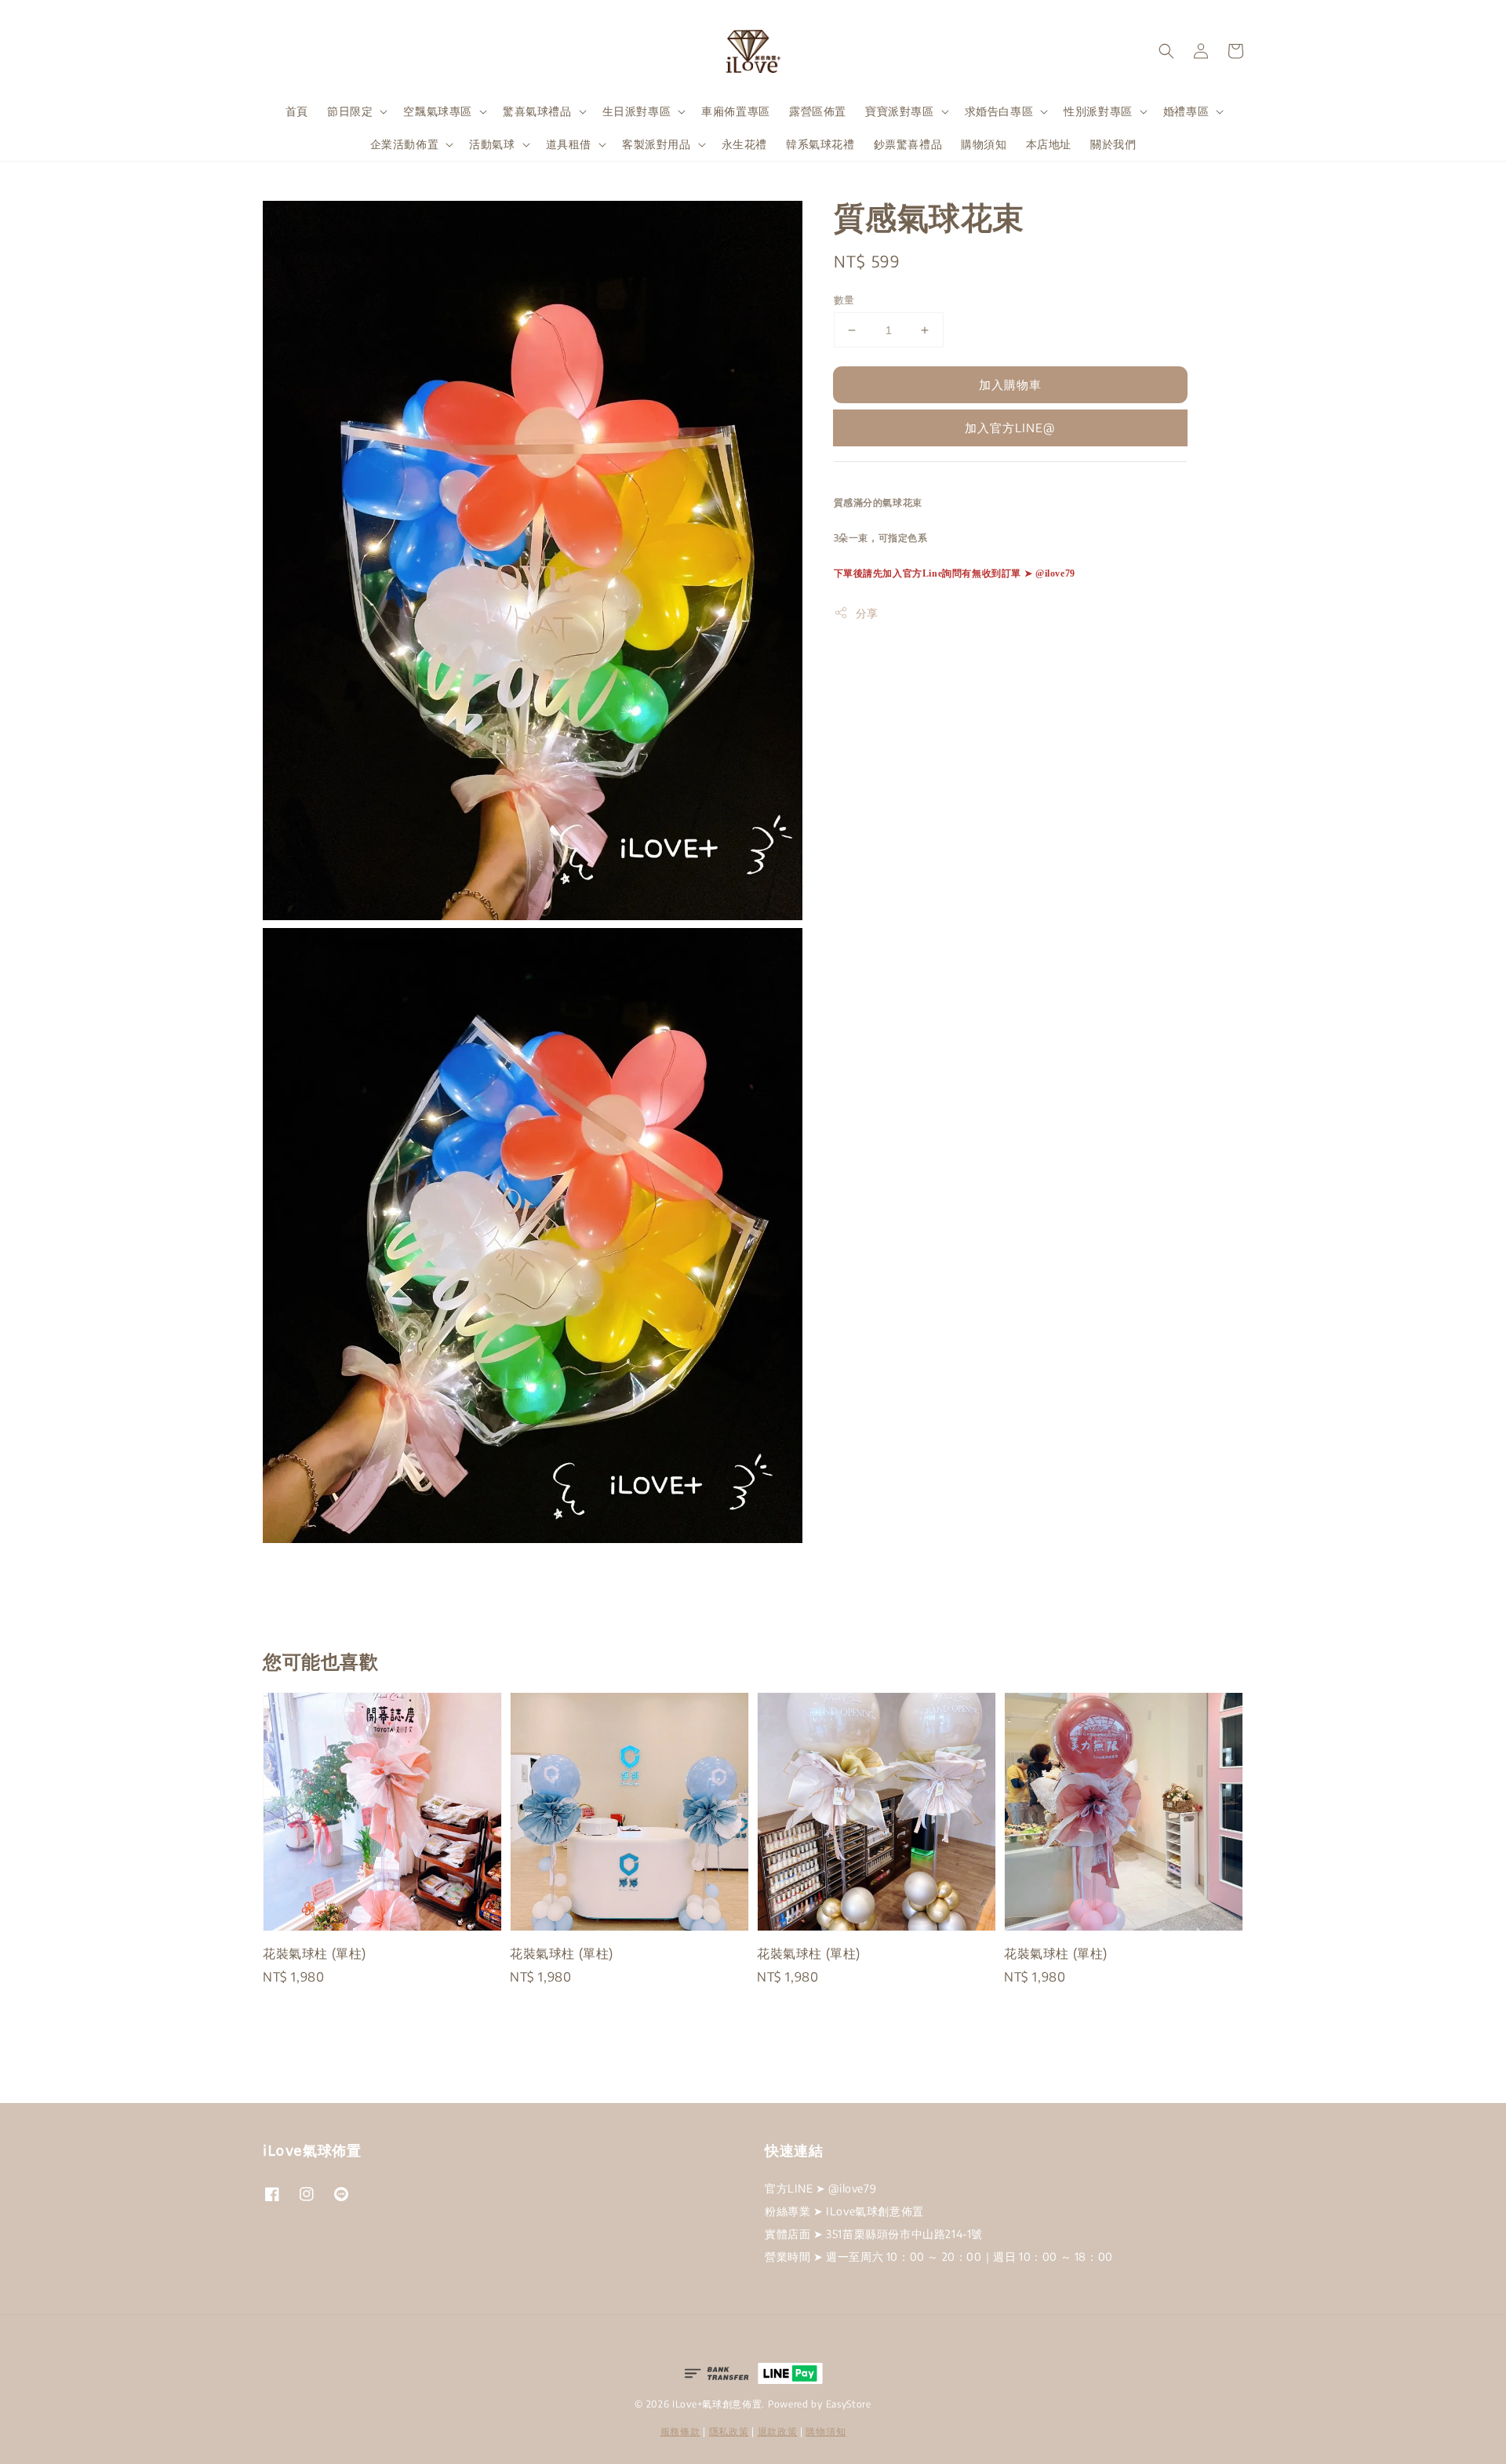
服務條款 (680, 2431)
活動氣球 (492, 144)
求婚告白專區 (999, 111)
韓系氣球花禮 (820, 144)
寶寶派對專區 (900, 111)
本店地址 (1049, 144)
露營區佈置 (818, 111)
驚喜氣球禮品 (537, 111)
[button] (1166, 51)
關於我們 (1113, 144)
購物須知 (984, 144)
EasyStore (849, 2404)
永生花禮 (744, 144)
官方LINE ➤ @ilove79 (820, 2188)
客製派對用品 (657, 144)
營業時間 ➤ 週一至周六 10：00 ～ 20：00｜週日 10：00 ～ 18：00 (939, 2257)
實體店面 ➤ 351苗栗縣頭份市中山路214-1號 (874, 2234)
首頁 (297, 111)
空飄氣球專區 (438, 111)
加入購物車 (1010, 384)
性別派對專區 (1098, 111)
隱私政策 (729, 2431)
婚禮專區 (1186, 111)
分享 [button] (867, 613)
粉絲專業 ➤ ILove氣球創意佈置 (844, 2211)
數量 (844, 300)
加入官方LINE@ (1010, 428)
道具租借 (569, 144)
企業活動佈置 (405, 144)
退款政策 (778, 2431)
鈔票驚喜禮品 (908, 144)
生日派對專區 (637, 111)
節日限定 (350, 111)
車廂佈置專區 (736, 111)
